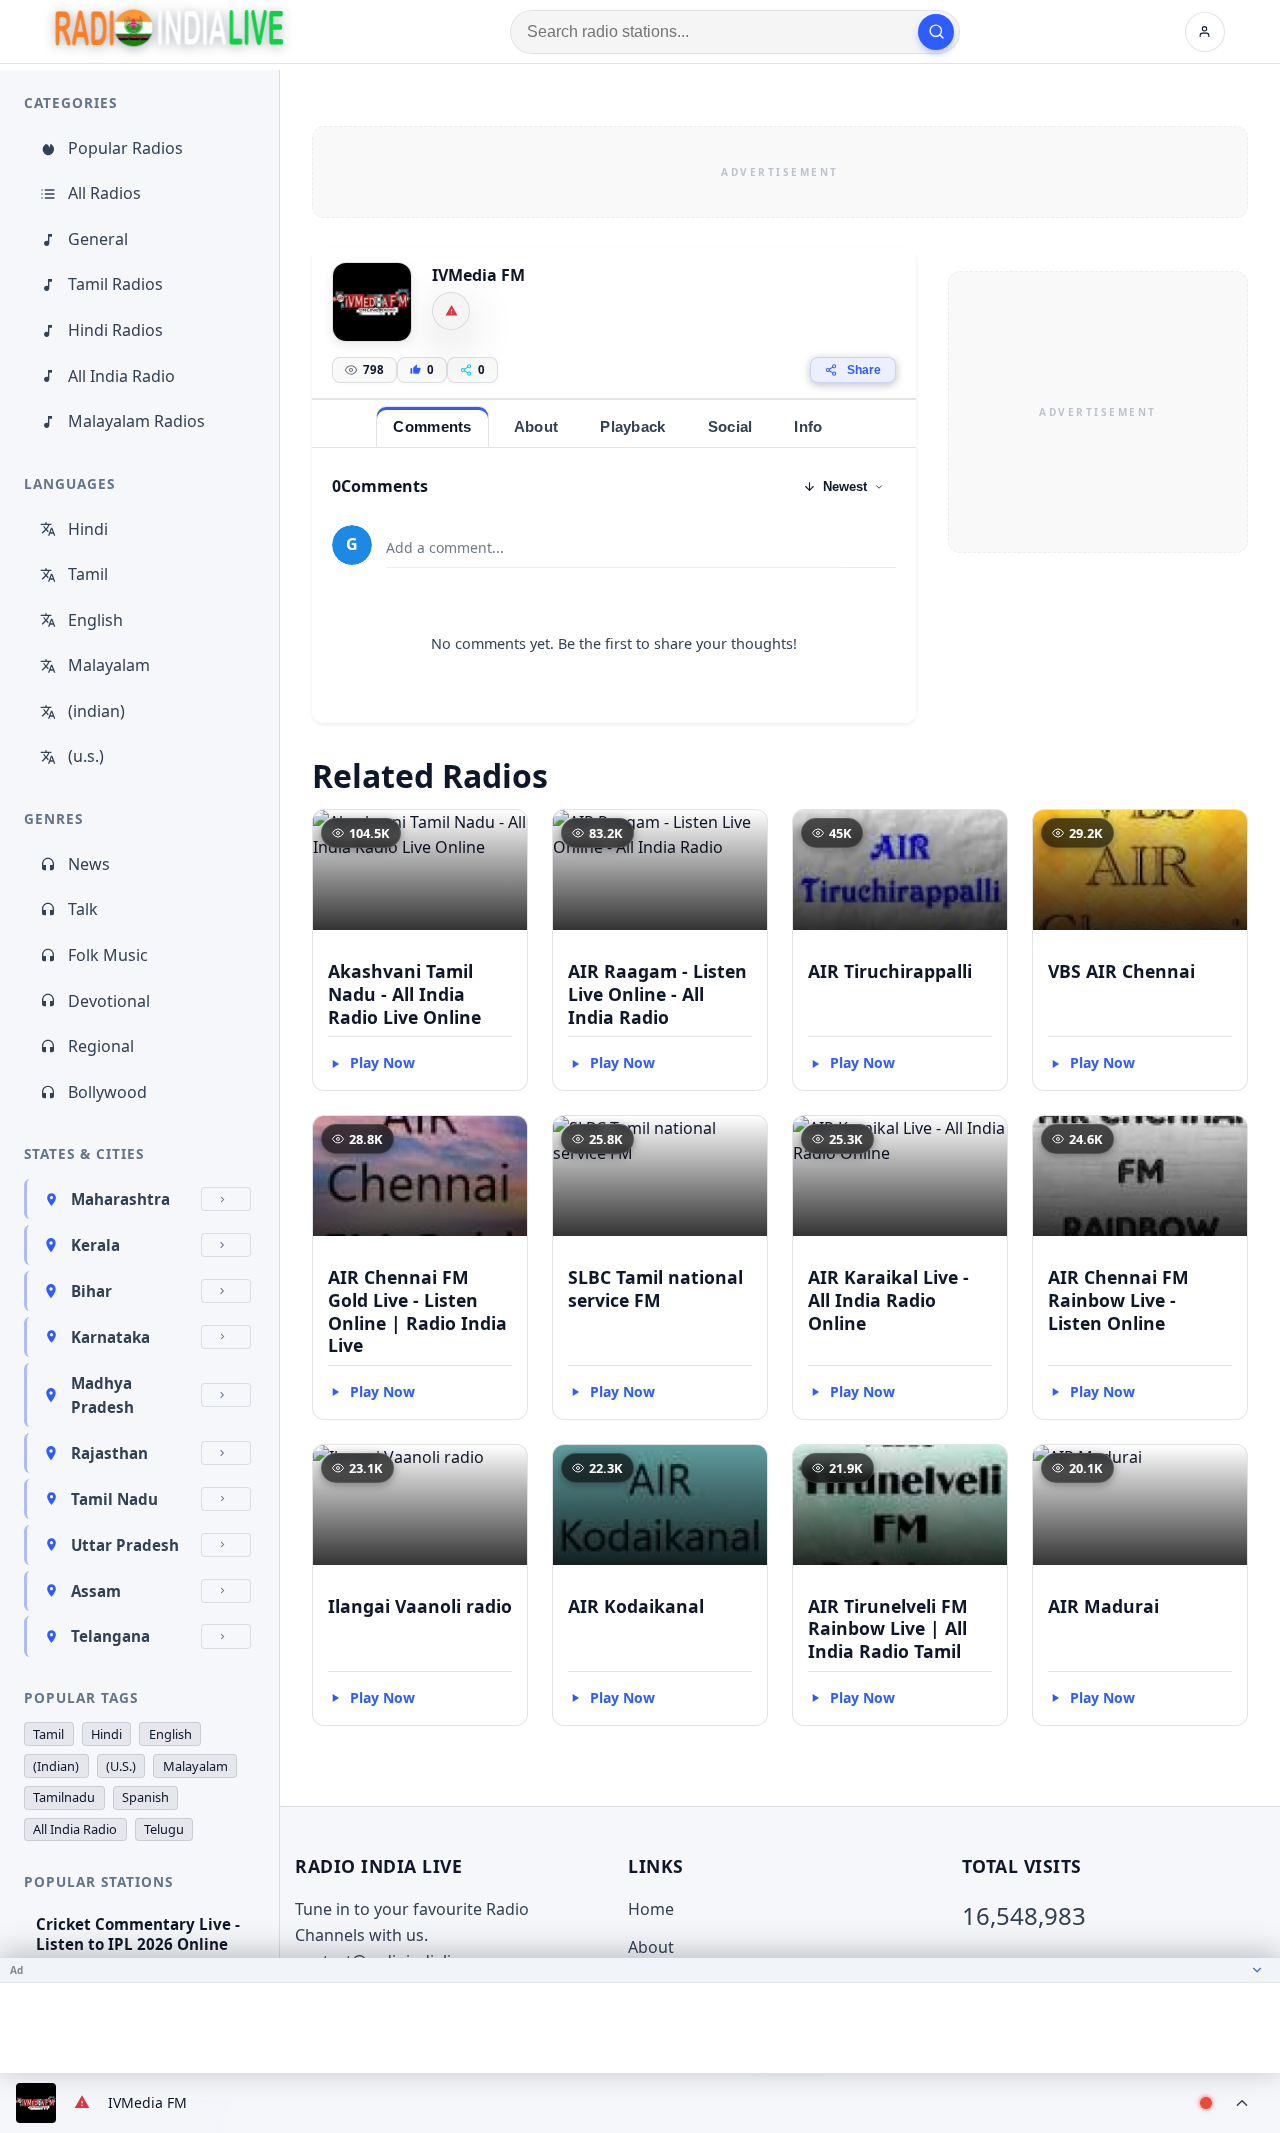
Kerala (95, 1245)
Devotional (109, 1001)
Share (864, 370)
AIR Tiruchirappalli (890, 971)
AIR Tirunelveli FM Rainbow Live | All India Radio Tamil (888, 1629)
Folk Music (108, 955)
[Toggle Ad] (1257, 1970)
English (95, 620)
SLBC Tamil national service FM (655, 1288)
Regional (101, 1046)
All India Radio (121, 376)
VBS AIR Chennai (1121, 971)
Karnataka (110, 1337)
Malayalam (109, 665)
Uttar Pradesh (125, 1545)
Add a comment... (445, 547)
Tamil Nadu (114, 1499)
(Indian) (56, 1766)
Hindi (88, 529)
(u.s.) (86, 756)
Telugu (164, 1829)
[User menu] (1205, 32)
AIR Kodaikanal (636, 1606)
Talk (83, 909)
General (98, 239)
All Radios (104, 193)
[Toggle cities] (226, 1199)
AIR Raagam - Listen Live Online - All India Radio (657, 994)
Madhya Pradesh (102, 1395)
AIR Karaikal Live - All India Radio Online (888, 1300)
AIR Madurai (1103, 1606)
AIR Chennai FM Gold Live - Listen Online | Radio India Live (417, 1311)
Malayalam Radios (136, 421)
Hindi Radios (115, 330)
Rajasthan (109, 1453)
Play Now (382, 1062)
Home (651, 1909)
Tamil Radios (115, 284)
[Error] (451, 311)
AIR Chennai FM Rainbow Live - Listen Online (1118, 1300)
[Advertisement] (780, 172)
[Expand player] (1242, 2103)
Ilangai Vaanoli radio (420, 1606)
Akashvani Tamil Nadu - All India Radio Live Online (404, 994)
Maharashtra (120, 1199)
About (651, 1947)
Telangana (110, 1636)
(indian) (96, 711)
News (89, 864)
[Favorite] (503, 834)
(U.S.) (121, 1766)
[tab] (432, 426)
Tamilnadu (64, 1797)
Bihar (91, 1291)
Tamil (88, 574)
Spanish (145, 1797)
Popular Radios (125, 148)
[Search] (936, 32)
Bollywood (107, 1092)
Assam (96, 1591)
